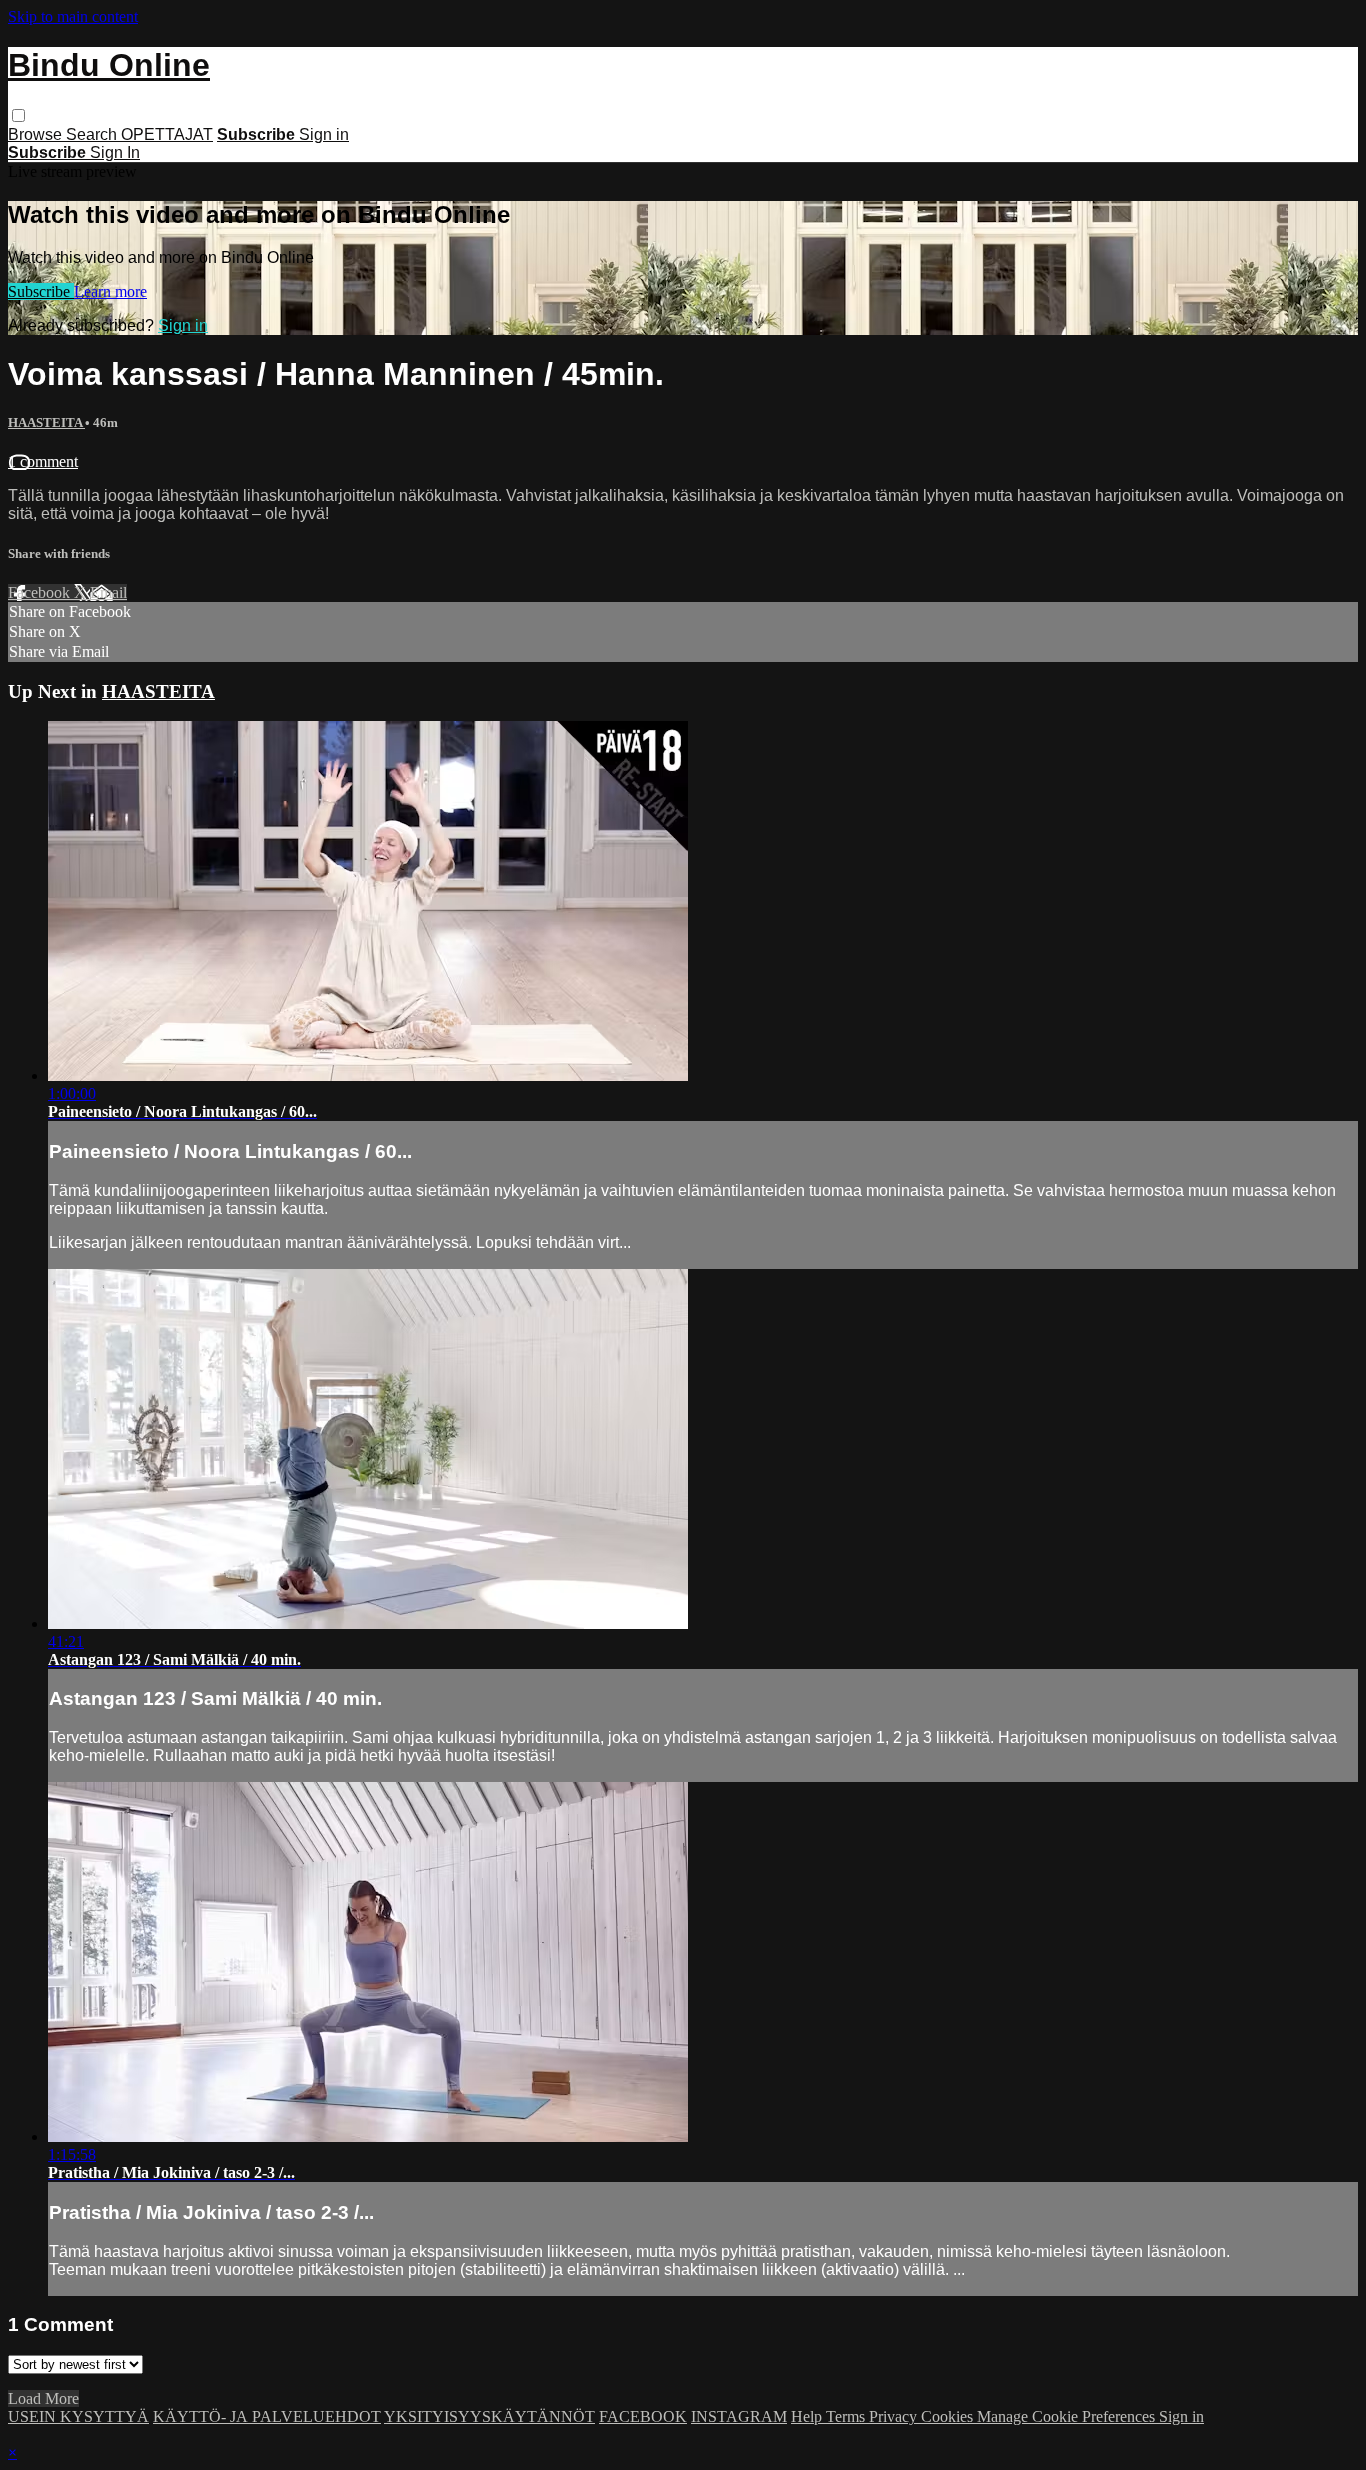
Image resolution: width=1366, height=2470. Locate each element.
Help (808, 2416)
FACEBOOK (643, 2416)
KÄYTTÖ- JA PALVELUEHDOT (267, 2416)
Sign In (115, 152)
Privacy (895, 2416)
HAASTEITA (46, 422)
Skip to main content (73, 16)
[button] (18, 115)
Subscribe (41, 291)
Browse (37, 134)
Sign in (324, 134)
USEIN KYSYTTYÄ (78, 2416)
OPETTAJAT (167, 134)
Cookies (949, 2416)
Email (108, 592)
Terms (847, 2416)
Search (93, 134)
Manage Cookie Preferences (1068, 2416)
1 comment (43, 461)
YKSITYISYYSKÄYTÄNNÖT (489, 2416)
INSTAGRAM (739, 2416)
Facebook (41, 592)
